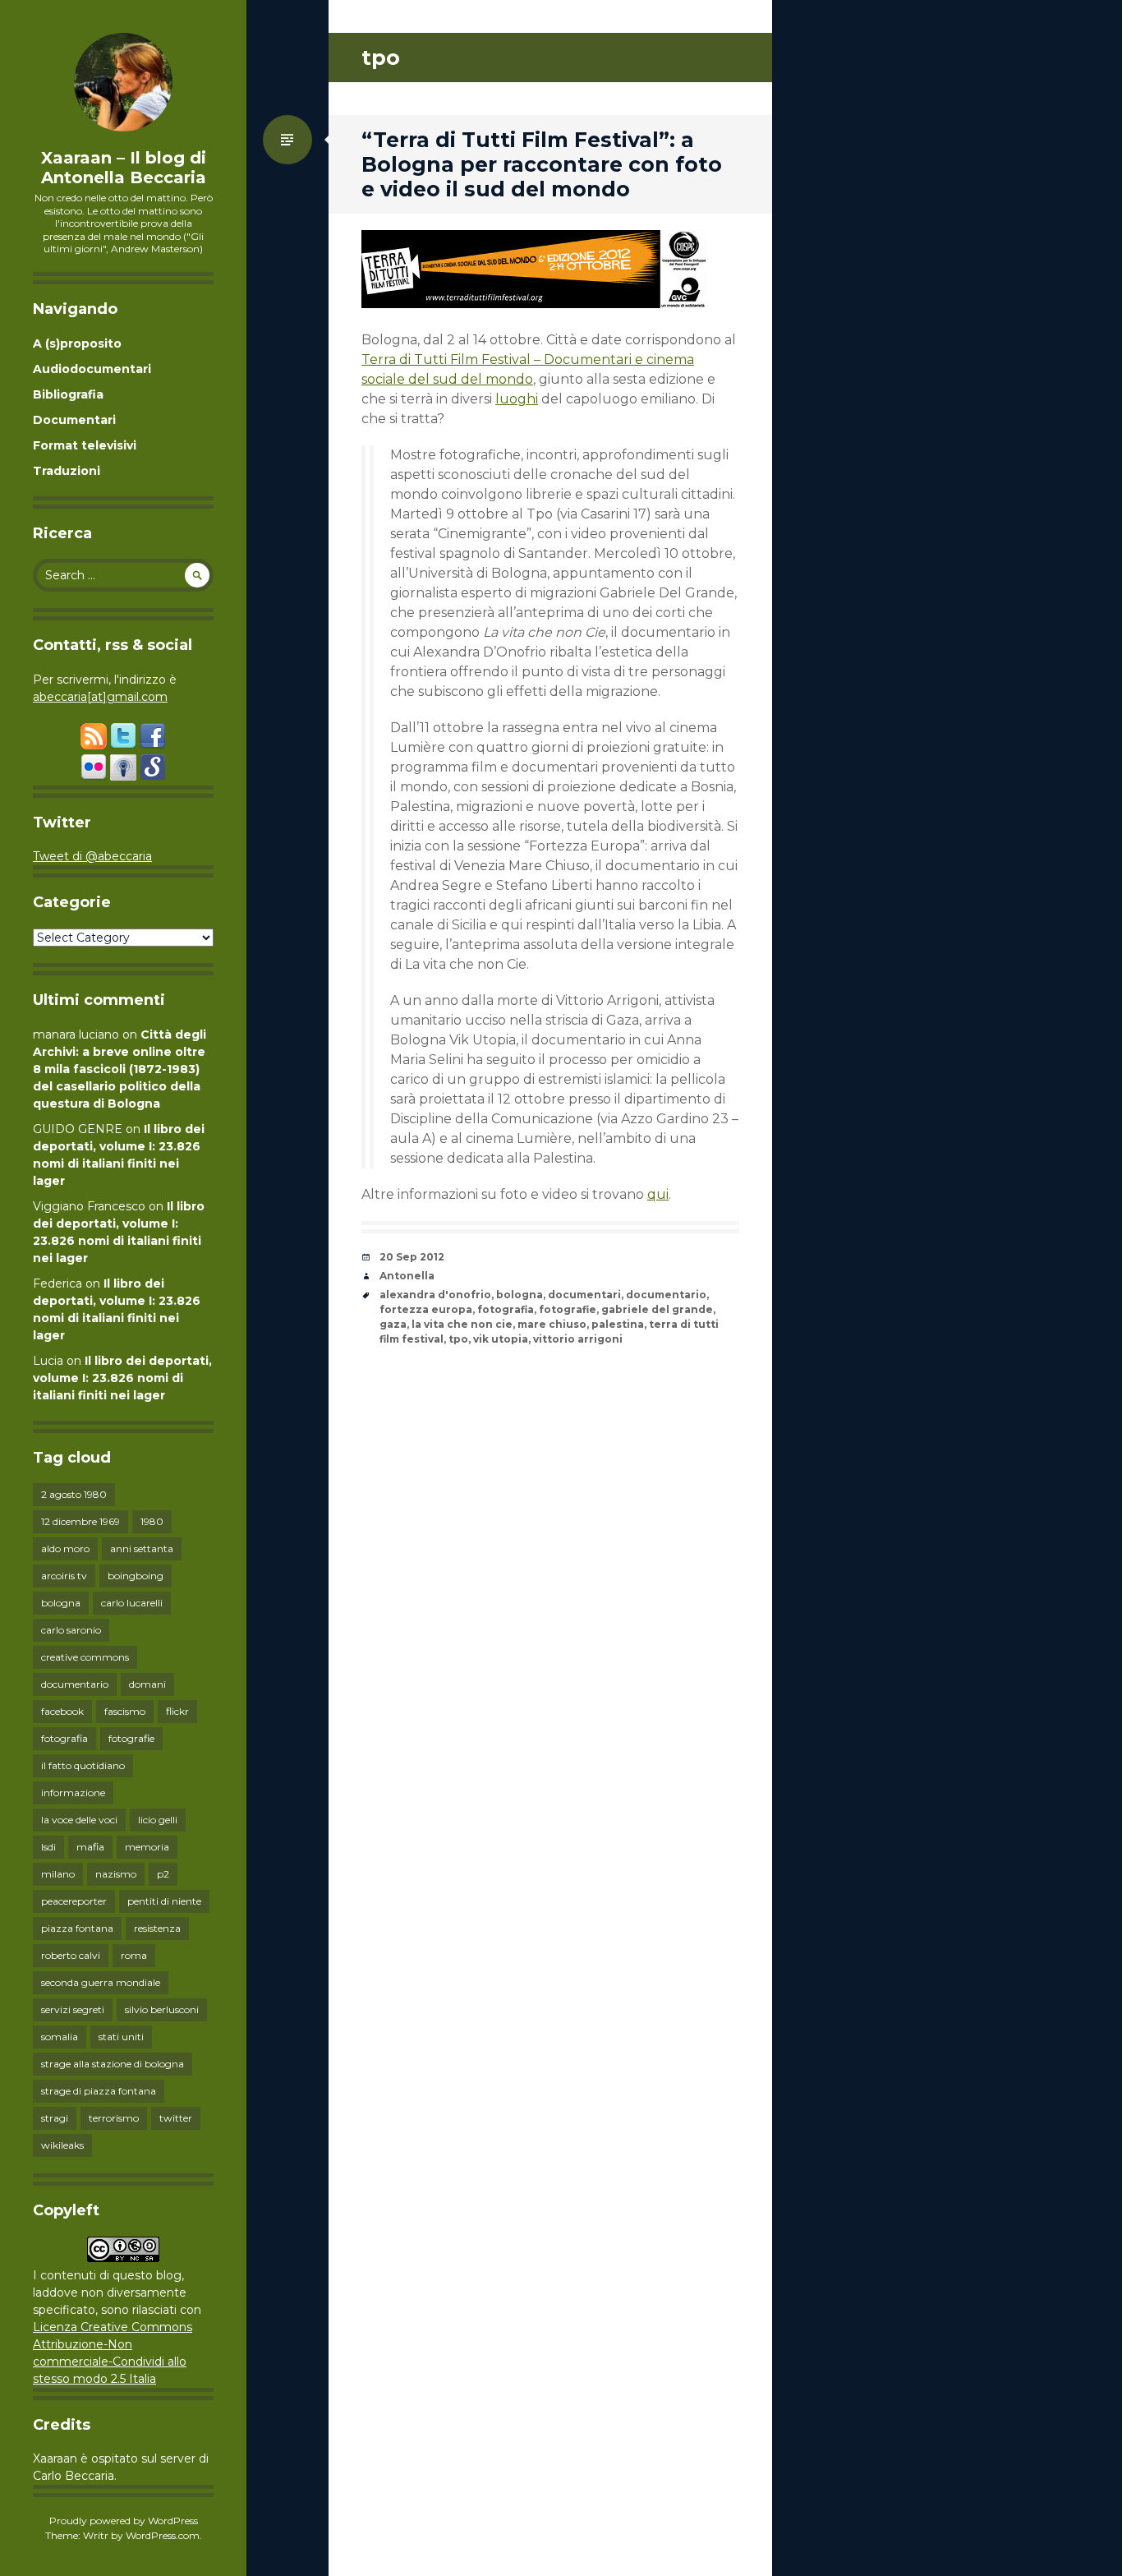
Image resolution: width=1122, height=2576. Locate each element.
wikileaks (62, 2145)
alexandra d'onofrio (435, 1295)
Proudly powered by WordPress (124, 2521)
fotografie (131, 1738)
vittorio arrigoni (578, 1339)
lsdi (48, 1847)
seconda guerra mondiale (101, 1982)
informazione (73, 1793)
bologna (61, 1603)
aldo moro (65, 1548)
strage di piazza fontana (99, 2091)
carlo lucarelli (132, 1603)
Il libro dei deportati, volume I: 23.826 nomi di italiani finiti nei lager (122, 1378)
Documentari (74, 420)
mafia (90, 1847)
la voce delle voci (79, 1820)
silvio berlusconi (162, 2009)
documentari (584, 1295)
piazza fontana (77, 1928)
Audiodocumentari (92, 369)
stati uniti (121, 2037)
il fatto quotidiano (83, 1765)
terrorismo (114, 2118)
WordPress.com (163, 2535)
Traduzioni (67, 471)
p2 (163, 1874)
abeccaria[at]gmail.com (100, 697)
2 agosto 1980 (74, 1494)
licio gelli (158, 1820)
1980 (152, 1521)
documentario (75, 1684)
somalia (60, 2037)
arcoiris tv (64, 1576)
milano (58, 1874)
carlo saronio (71, 1630)
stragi (55, 2118)
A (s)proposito (77, 343)
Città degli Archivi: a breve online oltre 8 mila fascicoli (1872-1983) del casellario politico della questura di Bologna (120, 1069)
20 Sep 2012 (412, 1257)
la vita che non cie (462, 1324)
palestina (618, 1324)
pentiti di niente (164, 1901)
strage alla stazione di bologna (113, 2064)
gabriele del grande (657, 1309)
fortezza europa (426, 1309)
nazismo (116, 1874)
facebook (62, 1711)
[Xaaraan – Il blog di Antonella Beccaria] (123, 82)
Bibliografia (68, 394)
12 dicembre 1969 (80, 1521)
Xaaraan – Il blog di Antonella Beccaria (124, 168)
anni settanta (142, 1548)
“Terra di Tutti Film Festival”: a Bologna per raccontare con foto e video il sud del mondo (542, 164)
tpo (458, 1339)
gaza (393, 1324)
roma (134, 1955)
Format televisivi (85, 445)
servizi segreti (73, 2009)
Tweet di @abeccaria (92, 856)
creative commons (85, 1657)
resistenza (157, 1928)
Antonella (407, 1276)
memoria (147, 1847)
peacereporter (74, 1901)
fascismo (125, 1711)
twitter (176, 2118)
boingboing (136, 1576)
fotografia (64, 1738)
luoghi (517, 399)
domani (147, 1684)
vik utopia (501, 1339)
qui (658, 1194)
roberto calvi (71, 1955)
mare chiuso (552, 1324)
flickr (177, 1711)
